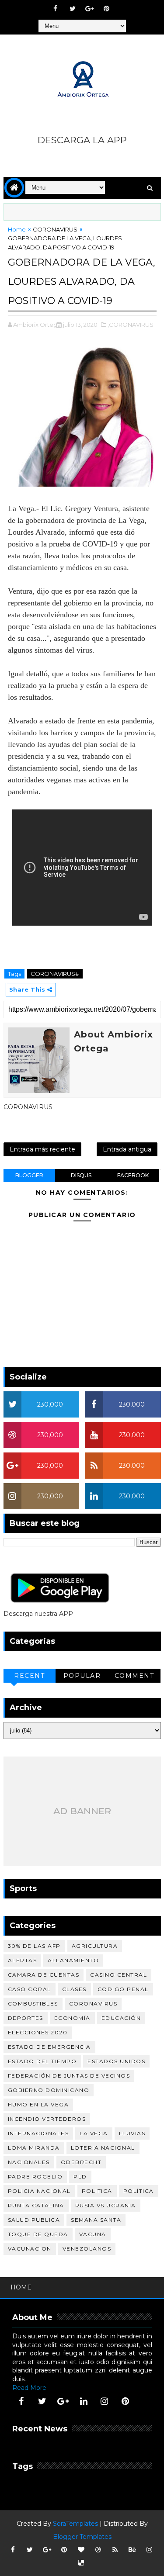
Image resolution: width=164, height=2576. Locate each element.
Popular (82, 1676)
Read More (29, 2388)
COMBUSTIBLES (33, 2004)
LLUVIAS (132, 2133)
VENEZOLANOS (87, 2249)
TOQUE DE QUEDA (38, 2234)
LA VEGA (94, 2133)
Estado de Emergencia (49, 2047)
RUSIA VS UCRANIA (106, 2205)
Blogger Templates (82, 2537)
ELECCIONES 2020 (38, 2032)
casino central (119, 1975)
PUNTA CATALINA (36, 2205)
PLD (80, 2177)
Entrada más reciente (42, 1149)
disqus (81, 1175)
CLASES (74, 1989)
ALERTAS (23, 1960)
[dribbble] (98, 2550)
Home (17, 229)
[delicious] (81, 2563)
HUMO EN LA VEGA (38, 2104)
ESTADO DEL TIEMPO (42, 2061)
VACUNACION (30, 2249)
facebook (133, 1175)
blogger (29, 1175)
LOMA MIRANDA (34, 2148)
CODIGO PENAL (123, 1989)
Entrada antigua (127, 1149)
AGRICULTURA (95, 1946)
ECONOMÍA (72, 2018)
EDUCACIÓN (121, 2018)
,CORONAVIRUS (131, 325)
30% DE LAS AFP (34, 1946)
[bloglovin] (81, 2550)
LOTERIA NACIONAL (103, 2148)
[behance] (132, 2550)
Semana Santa (96, 2220)
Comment (134, 1676)
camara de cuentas (44, 1975)
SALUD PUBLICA (34, 2220)
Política (139, 2191)
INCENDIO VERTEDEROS (47, 2119)
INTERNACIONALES (38, 2133)
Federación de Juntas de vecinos (69, 2076)
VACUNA (93, 2234)
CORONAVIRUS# (55, 974)
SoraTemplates (75, 2524)
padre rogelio (35, 2177)
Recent (29, 1676)
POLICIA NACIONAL (39, 2191)
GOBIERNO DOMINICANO (49, 2090)
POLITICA (97, 2191)
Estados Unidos (116, 2061)
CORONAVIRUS (55, 229)
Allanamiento (73, 1960)
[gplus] (90, 9)
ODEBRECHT (81, 2162)
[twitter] (73, 9)
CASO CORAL (30, 1989)
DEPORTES (26, 2018)
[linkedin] (84, 2401)
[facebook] (56, 9)
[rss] (115, 2550)
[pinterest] (107, 9)
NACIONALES (29, 2162)
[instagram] (105, 2401)
